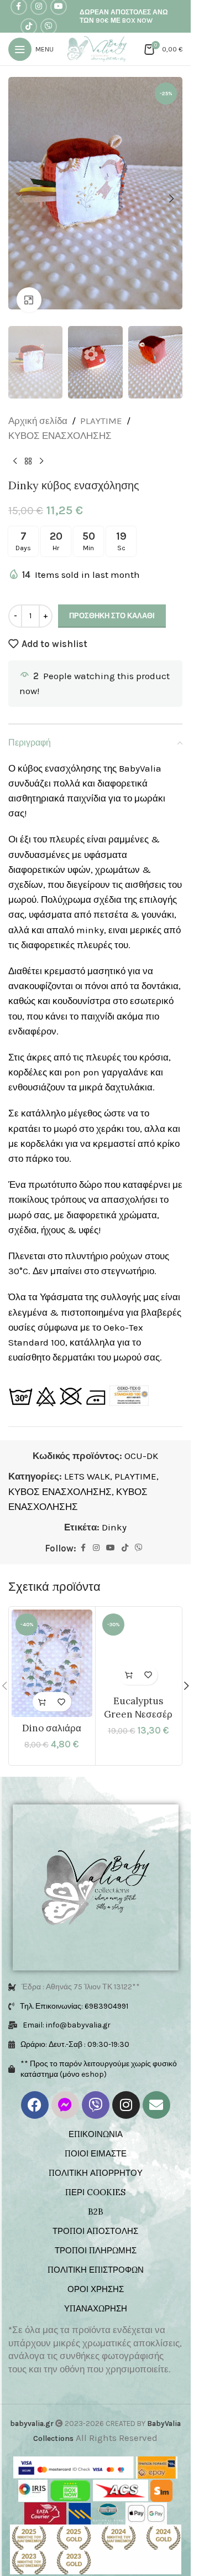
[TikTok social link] (29, 27)
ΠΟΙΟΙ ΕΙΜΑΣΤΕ (96, 2138)
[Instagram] (126, 2090)
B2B (96, 2197)
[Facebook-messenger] (65, 2090)
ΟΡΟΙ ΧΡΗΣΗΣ (96, 2274)
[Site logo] (99, 48)
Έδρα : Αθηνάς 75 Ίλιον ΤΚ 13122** (81, 1972)
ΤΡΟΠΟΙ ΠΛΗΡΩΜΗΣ (96, 2235)
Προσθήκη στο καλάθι (112, 601)
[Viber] (96, 2090)
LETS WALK (87, 1461)
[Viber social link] (49, 27)
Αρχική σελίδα (38, 406)
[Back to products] (28, 446)
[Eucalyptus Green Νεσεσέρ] (139, 1635)
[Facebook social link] (83, 1533)
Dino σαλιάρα (52, 1713)
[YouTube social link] (111, 1533)
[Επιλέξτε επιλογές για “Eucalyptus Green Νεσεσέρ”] (129, 1660)
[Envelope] (156, 2090)
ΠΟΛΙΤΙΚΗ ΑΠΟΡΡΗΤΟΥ (96, 2158)
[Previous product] (15, 446)
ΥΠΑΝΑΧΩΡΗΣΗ (96, 2293)
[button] (19, 193)
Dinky (114, 1512)
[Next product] (41, 446)
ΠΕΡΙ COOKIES (95, 2177)
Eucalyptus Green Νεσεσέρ (138, 1693)
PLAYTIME (101, 406)
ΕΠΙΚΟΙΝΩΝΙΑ (96, 2119)
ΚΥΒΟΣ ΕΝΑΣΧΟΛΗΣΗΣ (60, 421)
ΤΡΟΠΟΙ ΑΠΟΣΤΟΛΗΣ (95, 2216)
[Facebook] (35, 2090)
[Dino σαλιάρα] (52, 1648)
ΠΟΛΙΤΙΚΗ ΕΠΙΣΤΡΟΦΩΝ (96, 2255)
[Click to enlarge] (29, 289)
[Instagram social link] (96, 1533)
